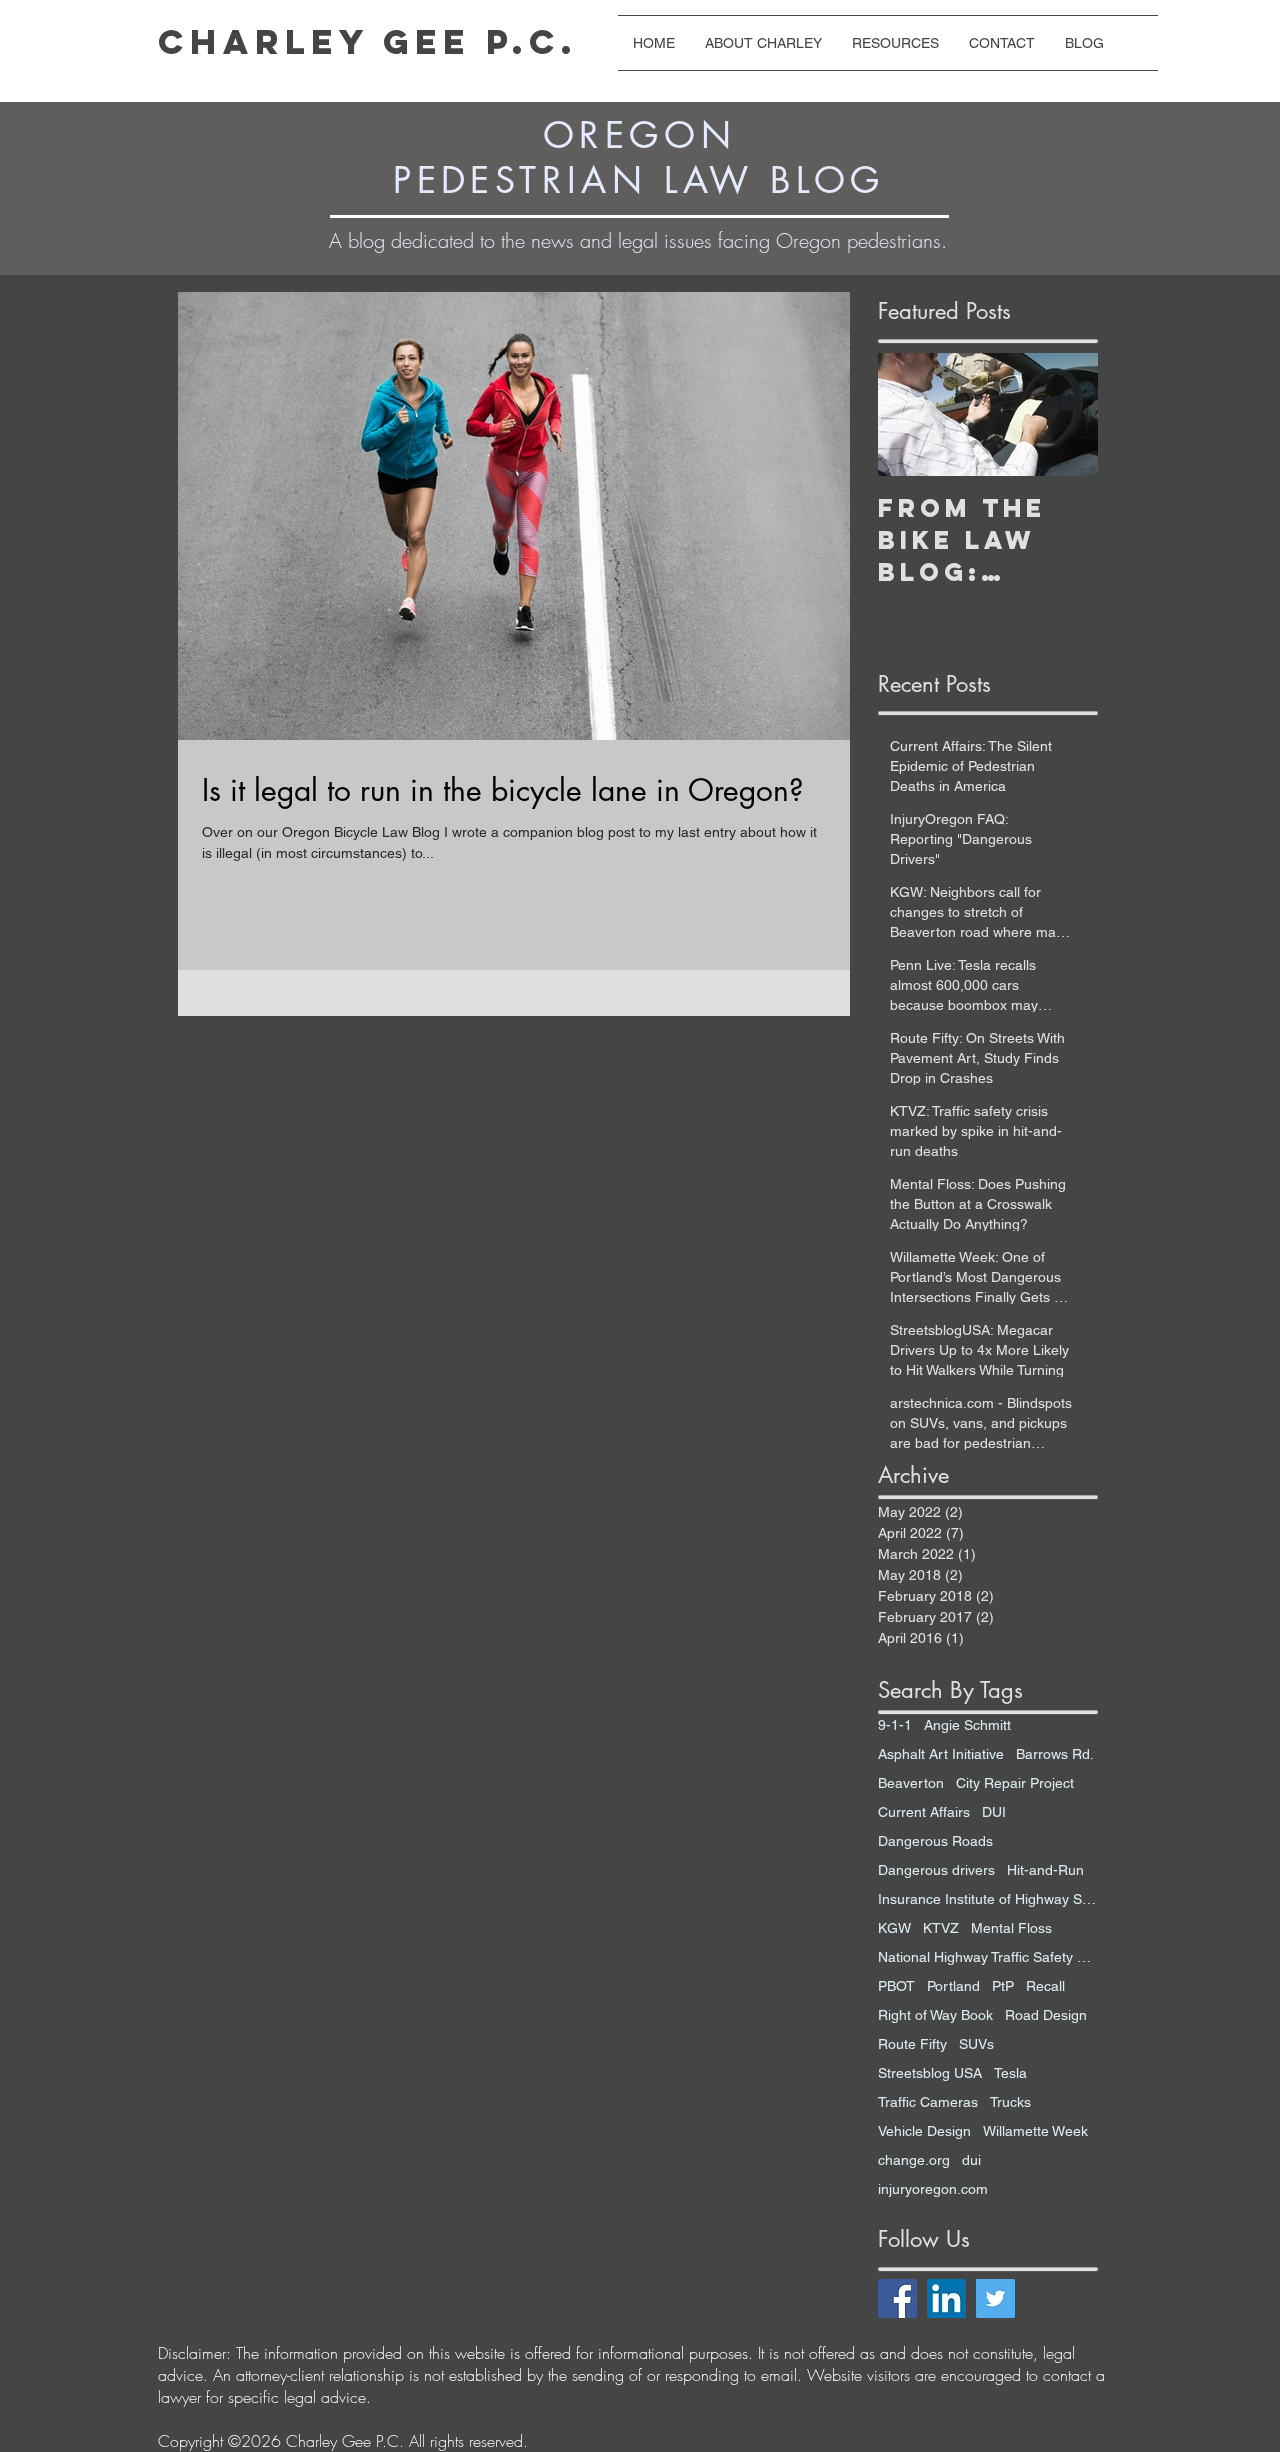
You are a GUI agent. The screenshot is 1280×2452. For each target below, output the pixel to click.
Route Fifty (912, 2044)
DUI (994, 1812)
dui (971, 2160)
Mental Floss (1011, 1928)
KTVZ (941, 1928)
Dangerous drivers (936, 1870)
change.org (914, 2160)
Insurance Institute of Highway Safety (988, 1899)
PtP (1003, 1986)
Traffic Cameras (928, 2102)
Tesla (1010, 2073)
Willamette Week (1035, 2131)
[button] (895, 43)
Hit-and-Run (1045, 1870)
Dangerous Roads (935, 1841)
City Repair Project (1015, 1783)
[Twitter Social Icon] (995, 2298)
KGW (894, 1928)
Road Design (1046, 2015)
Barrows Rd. (1055, 1754)
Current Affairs (924, 1812)
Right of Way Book (935, 2015)
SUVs (976, 2044)
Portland (953, 1986)
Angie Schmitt (967, 1725)
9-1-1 (895, 1725)
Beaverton (911, 1783)
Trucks (1010, 2102)
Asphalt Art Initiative (941, 1754)
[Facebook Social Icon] (897, 2298)
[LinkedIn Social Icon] (946, 2298)
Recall (1045, 1986)
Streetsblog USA (930, 2073)
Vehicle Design (924, 2131)
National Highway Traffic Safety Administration (988, 1957)
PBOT (896, 1986)
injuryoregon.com (933, 2189)
